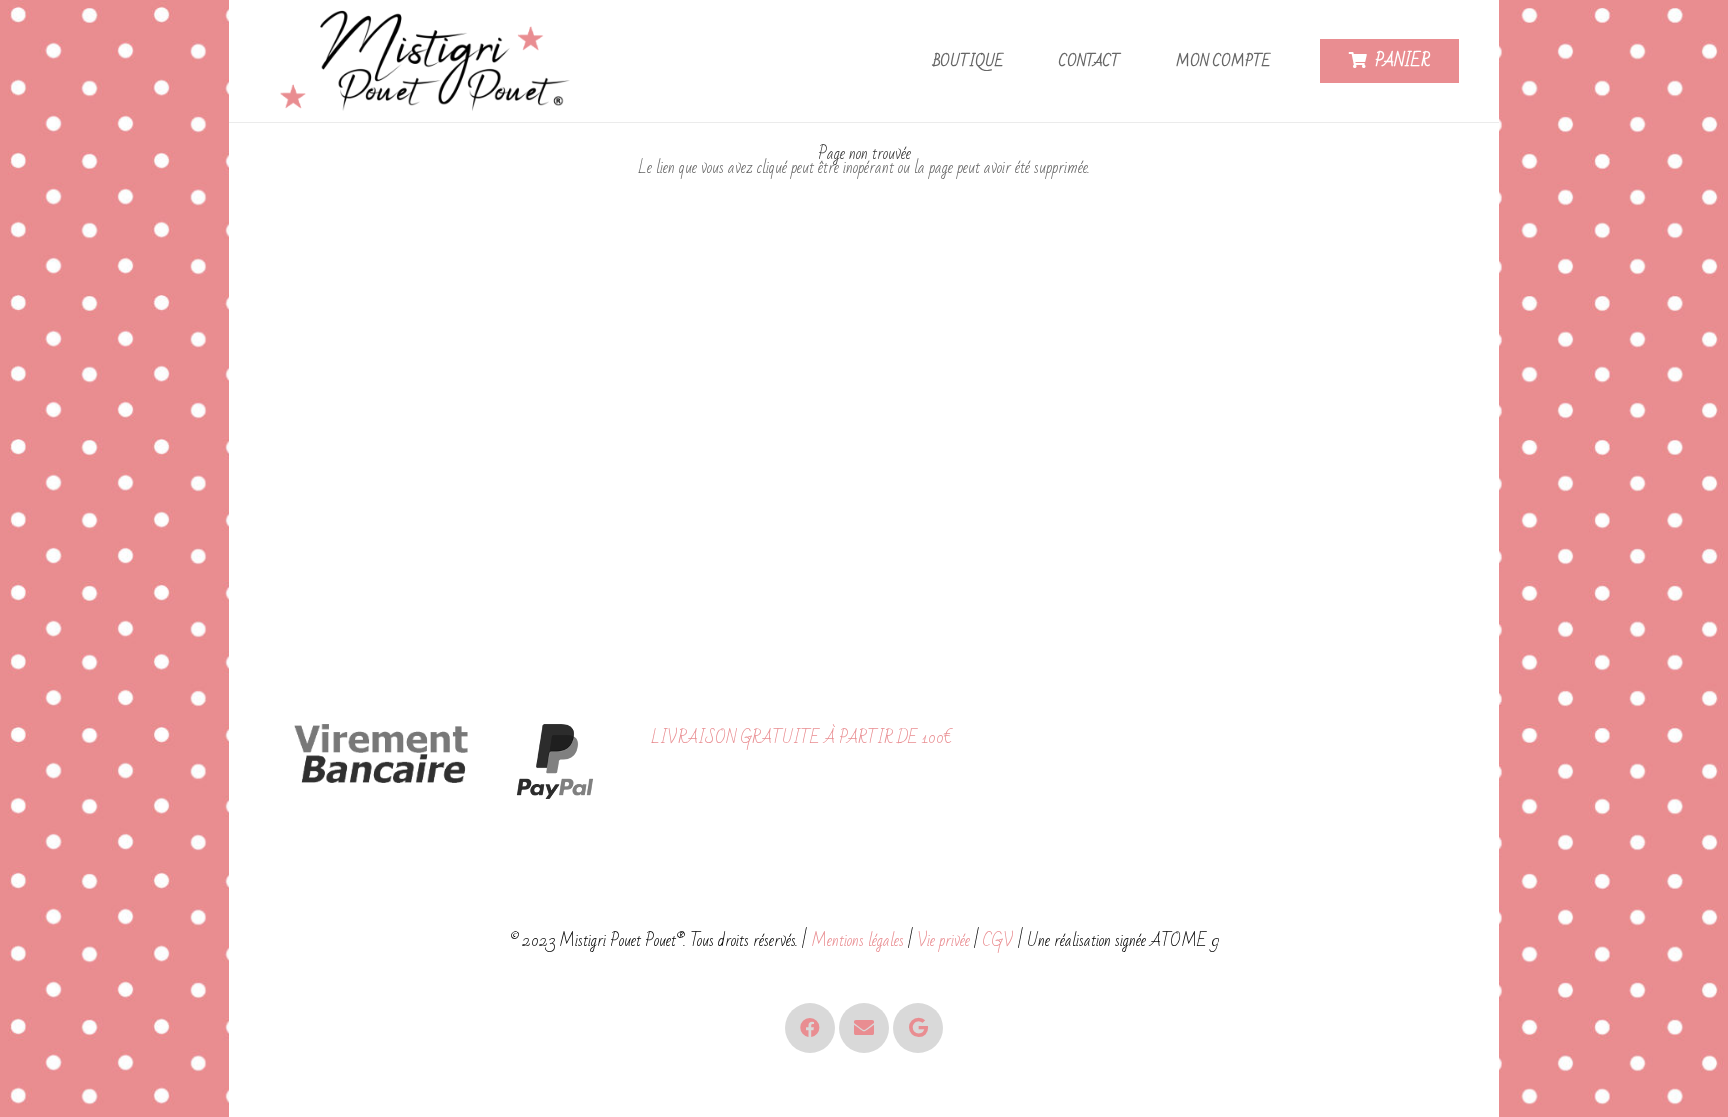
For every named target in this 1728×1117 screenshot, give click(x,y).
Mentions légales (857, 940)
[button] (1015, 61)
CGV (998, 940)
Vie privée (943, 940)
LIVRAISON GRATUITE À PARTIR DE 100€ (801, 737)
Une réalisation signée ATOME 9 (1123, 940)
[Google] (918, 1028)
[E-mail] (864, 1028)
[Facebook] (810, 1028)
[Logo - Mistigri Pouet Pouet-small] (429, 61)
